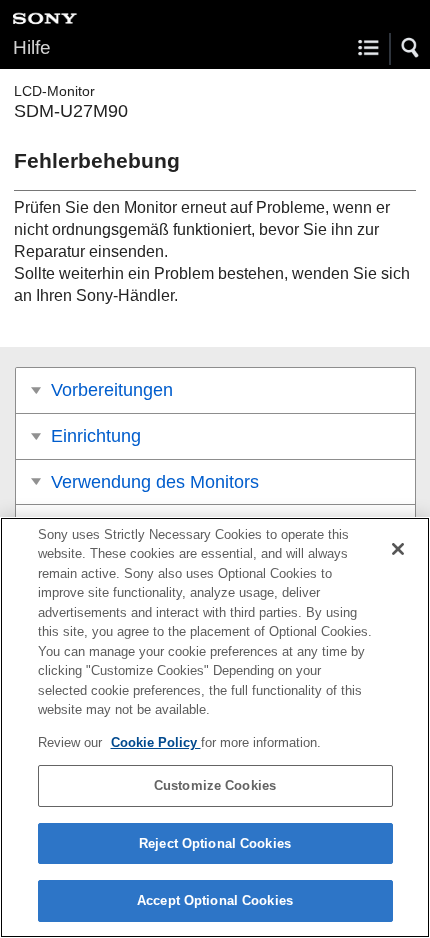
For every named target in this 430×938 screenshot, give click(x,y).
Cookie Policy (156, 742)
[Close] (398, 549)
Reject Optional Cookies (215, 843)
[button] (411, 48)
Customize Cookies (215, 785)
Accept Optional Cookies (215, 900)
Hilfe (32, 47)
